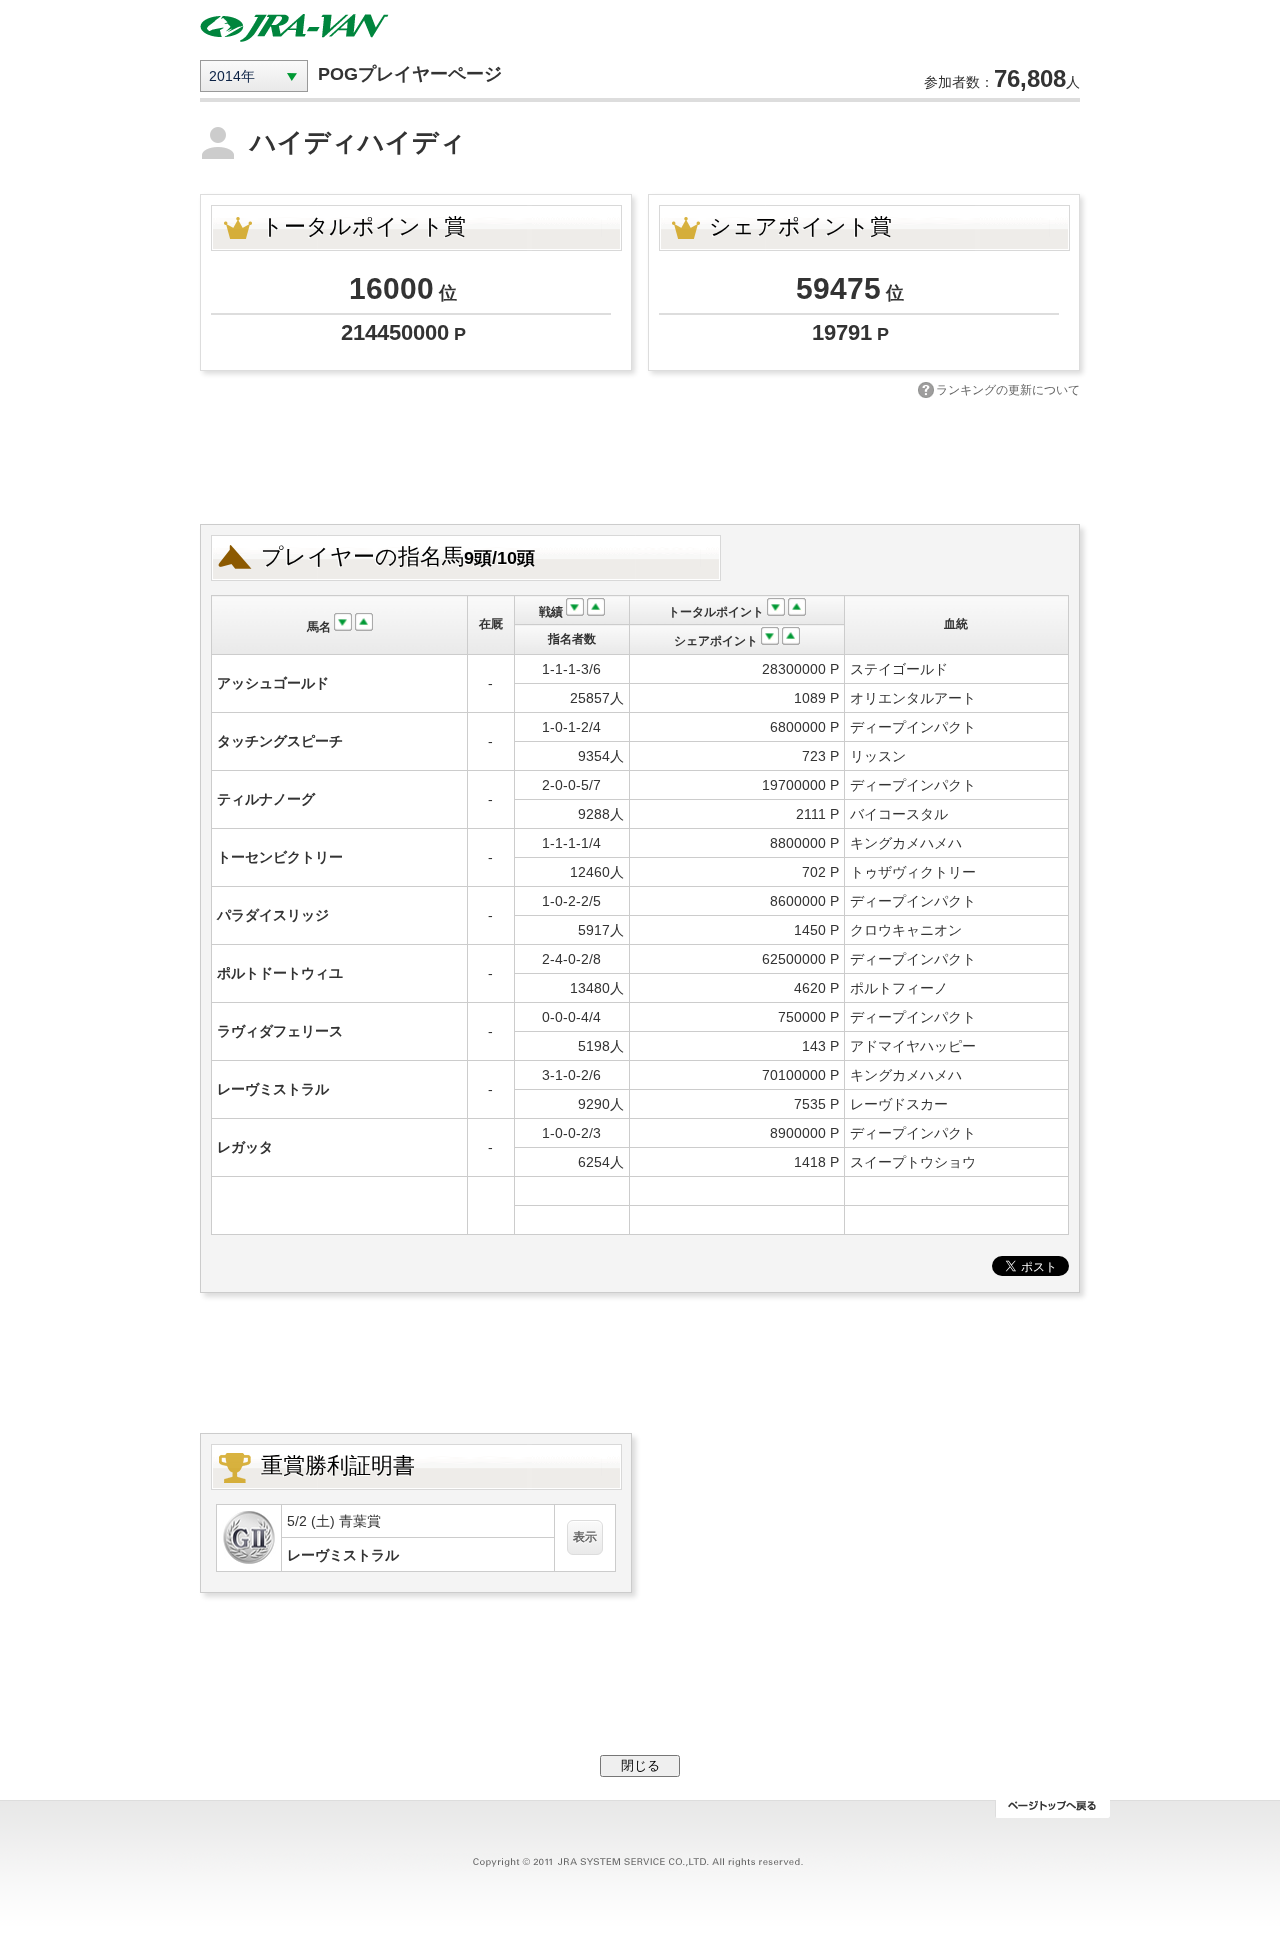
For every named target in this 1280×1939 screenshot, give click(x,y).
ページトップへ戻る (1052, 1809)
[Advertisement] (640, 459)
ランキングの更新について (1008, 390)
